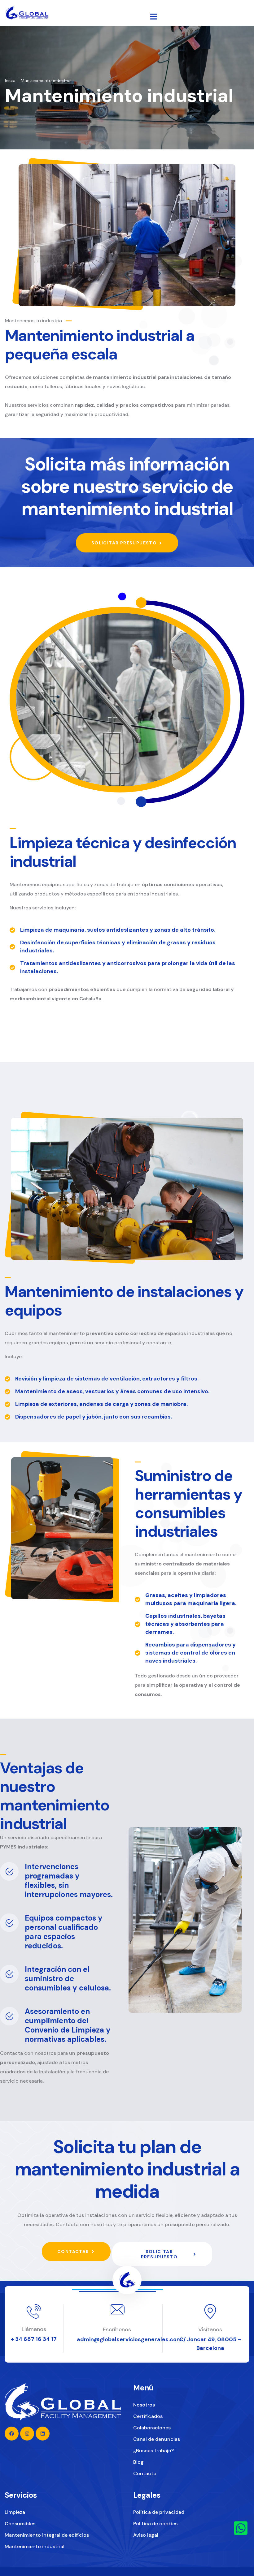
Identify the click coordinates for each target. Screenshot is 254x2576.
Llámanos (34, 2329)
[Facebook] (12, 2434)
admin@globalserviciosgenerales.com (129, 2339)
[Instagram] (27, 2434)
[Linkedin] (43, 2434)
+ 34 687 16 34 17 (34, 2339)
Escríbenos (117, 2329)
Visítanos (210, 2329)
